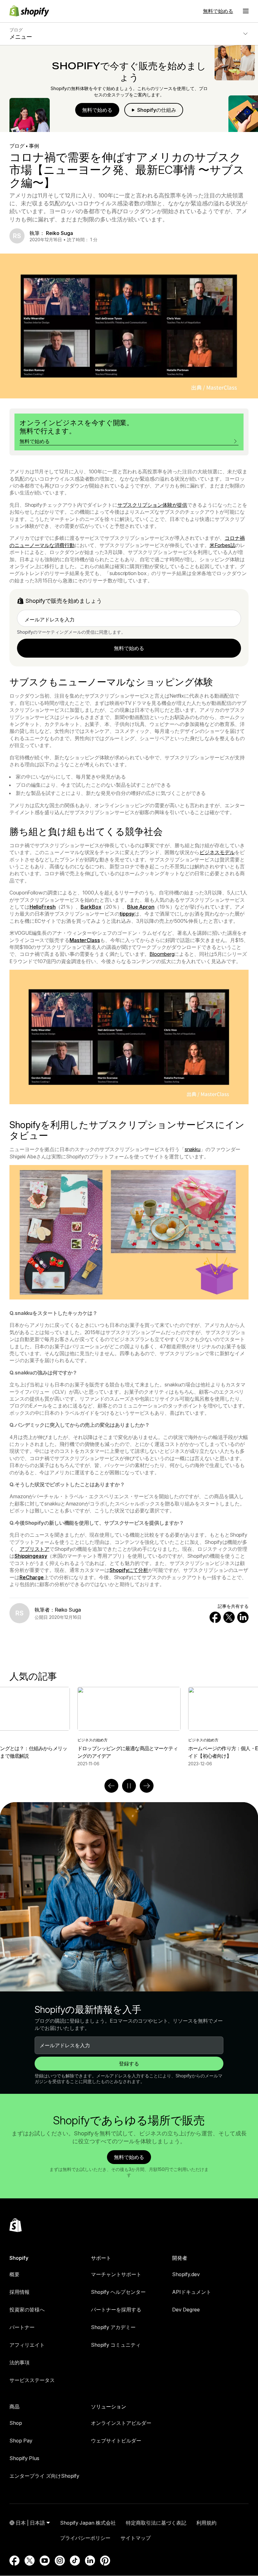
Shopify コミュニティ (116, 2345)
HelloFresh (43, 907)
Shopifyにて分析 (129, 1570)
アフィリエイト (27, 2345)
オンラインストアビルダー (121, 2423)
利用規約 (206, 2523)
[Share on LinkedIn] (243, 1617)
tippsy (127, 914)
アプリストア (34, 1549)
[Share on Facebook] (215, 1617)
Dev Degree (186, 2310)
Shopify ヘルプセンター (118, 2292)
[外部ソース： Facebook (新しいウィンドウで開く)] (14, 2561)
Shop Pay (21, 2441)
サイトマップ (136, 2538)
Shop (16, 2423)
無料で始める (218, 11)
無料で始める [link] (129, 648)
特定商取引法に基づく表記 (156, 2523)
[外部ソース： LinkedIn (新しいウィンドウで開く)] (90, 2561)
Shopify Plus (24, 2458)
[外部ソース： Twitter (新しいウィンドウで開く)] (30, 2561)
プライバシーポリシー (85, 2538)
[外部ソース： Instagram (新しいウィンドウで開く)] (60, 2561)
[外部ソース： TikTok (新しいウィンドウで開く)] (75, 2561)
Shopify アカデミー (113, 2327)
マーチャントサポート (116, 2274)
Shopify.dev (186, 2274)
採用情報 (20, 2292)
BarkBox (91, 907)
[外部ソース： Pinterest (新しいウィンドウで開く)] (105, 2561)
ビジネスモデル (217, 852)
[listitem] (129, 1727)
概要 (14, 2274)
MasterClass (85, 940)
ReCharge (32, 1577)
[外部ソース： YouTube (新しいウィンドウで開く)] (45, 2561)
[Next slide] (147, 1786)
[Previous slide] (111, 1786)
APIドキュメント (192, 2292)
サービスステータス (32, 2380)
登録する (129, 2064)
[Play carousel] (129, 1786)
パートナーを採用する (116, 2310)
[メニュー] (246, 11)
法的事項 (20, 2362)
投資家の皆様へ (27, 2310)
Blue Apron (141, 907)
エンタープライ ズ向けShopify (44, 2476)
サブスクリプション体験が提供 (152, 505)
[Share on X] (229, 1617)
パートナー (22, 2327)
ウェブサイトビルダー (116, 2441)
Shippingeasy (31, 1556)
